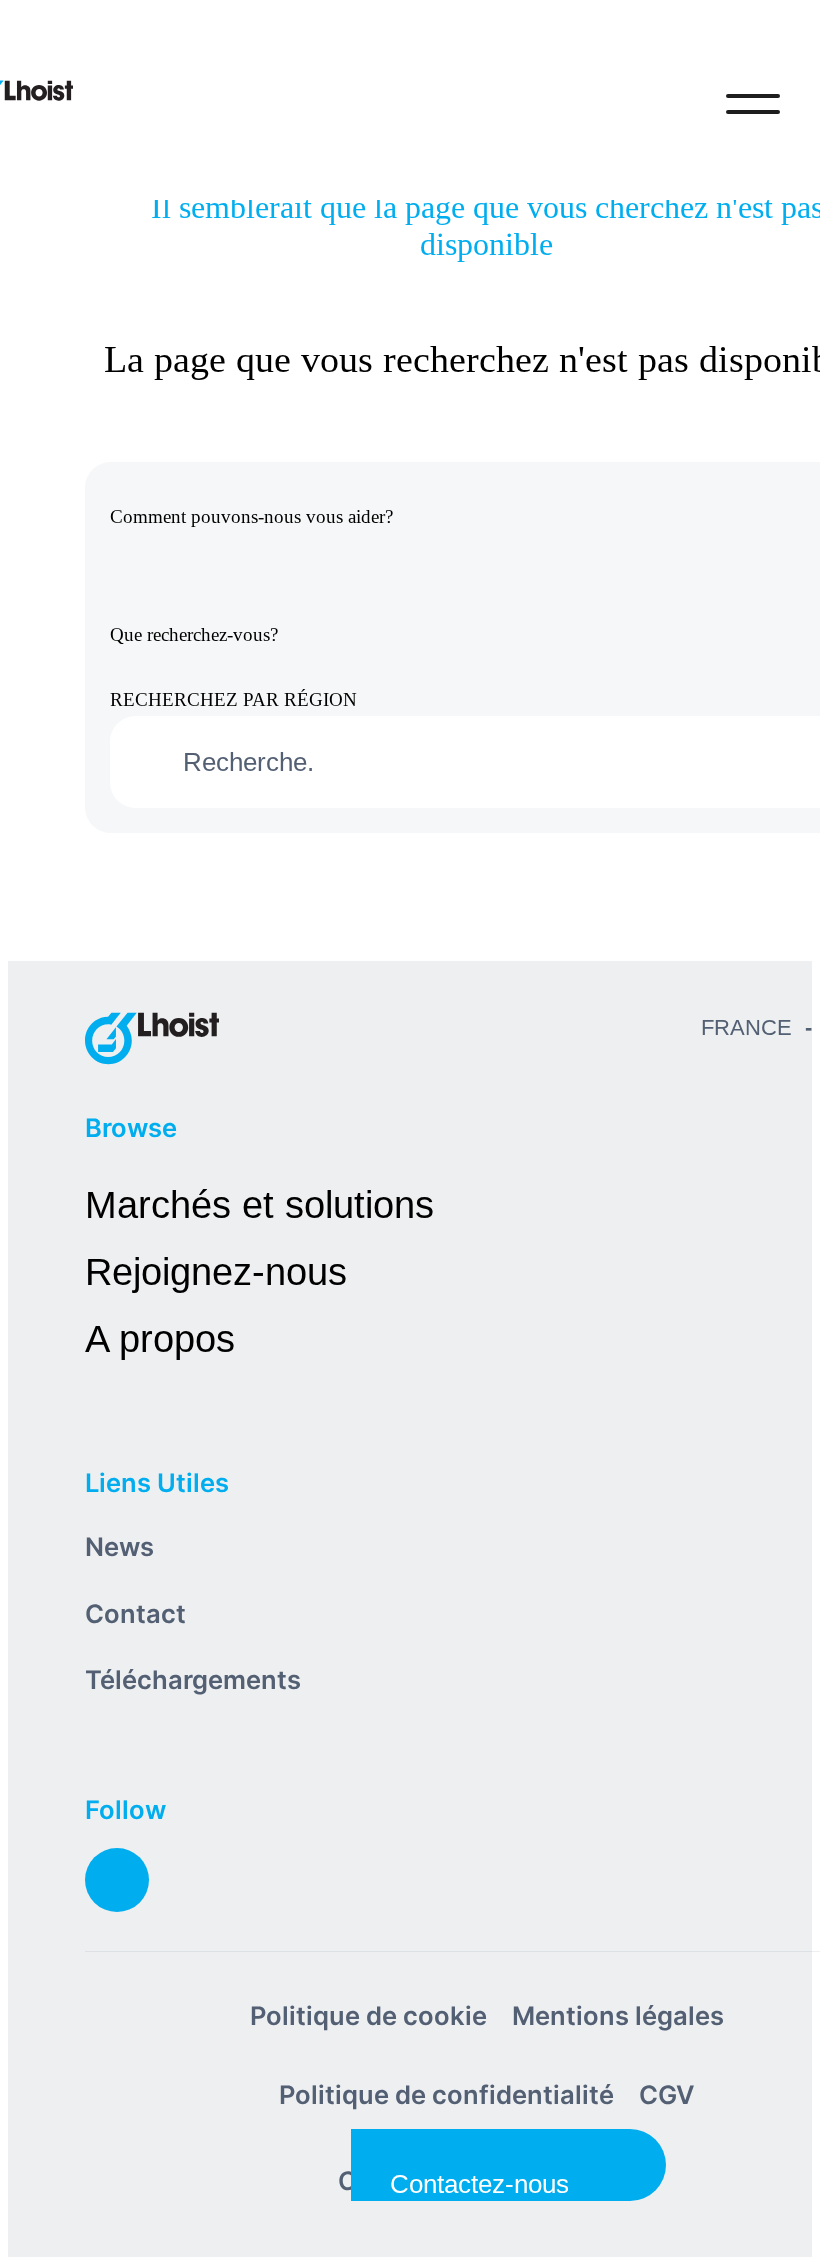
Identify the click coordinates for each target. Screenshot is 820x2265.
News (119, 1546)
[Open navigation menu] (753, 104)
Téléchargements (193, 1679)
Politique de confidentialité (446, 2094)
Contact (135, 1613)
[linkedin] (117, 1880)
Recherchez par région (233, 699)
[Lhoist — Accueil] (152, 1037)
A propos (160, 1338)
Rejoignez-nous (216, 1271)
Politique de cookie (368, 2015)
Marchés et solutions (259, 1204)
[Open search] (670, 104)
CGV (667, 2094)
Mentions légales (618, 2015)
